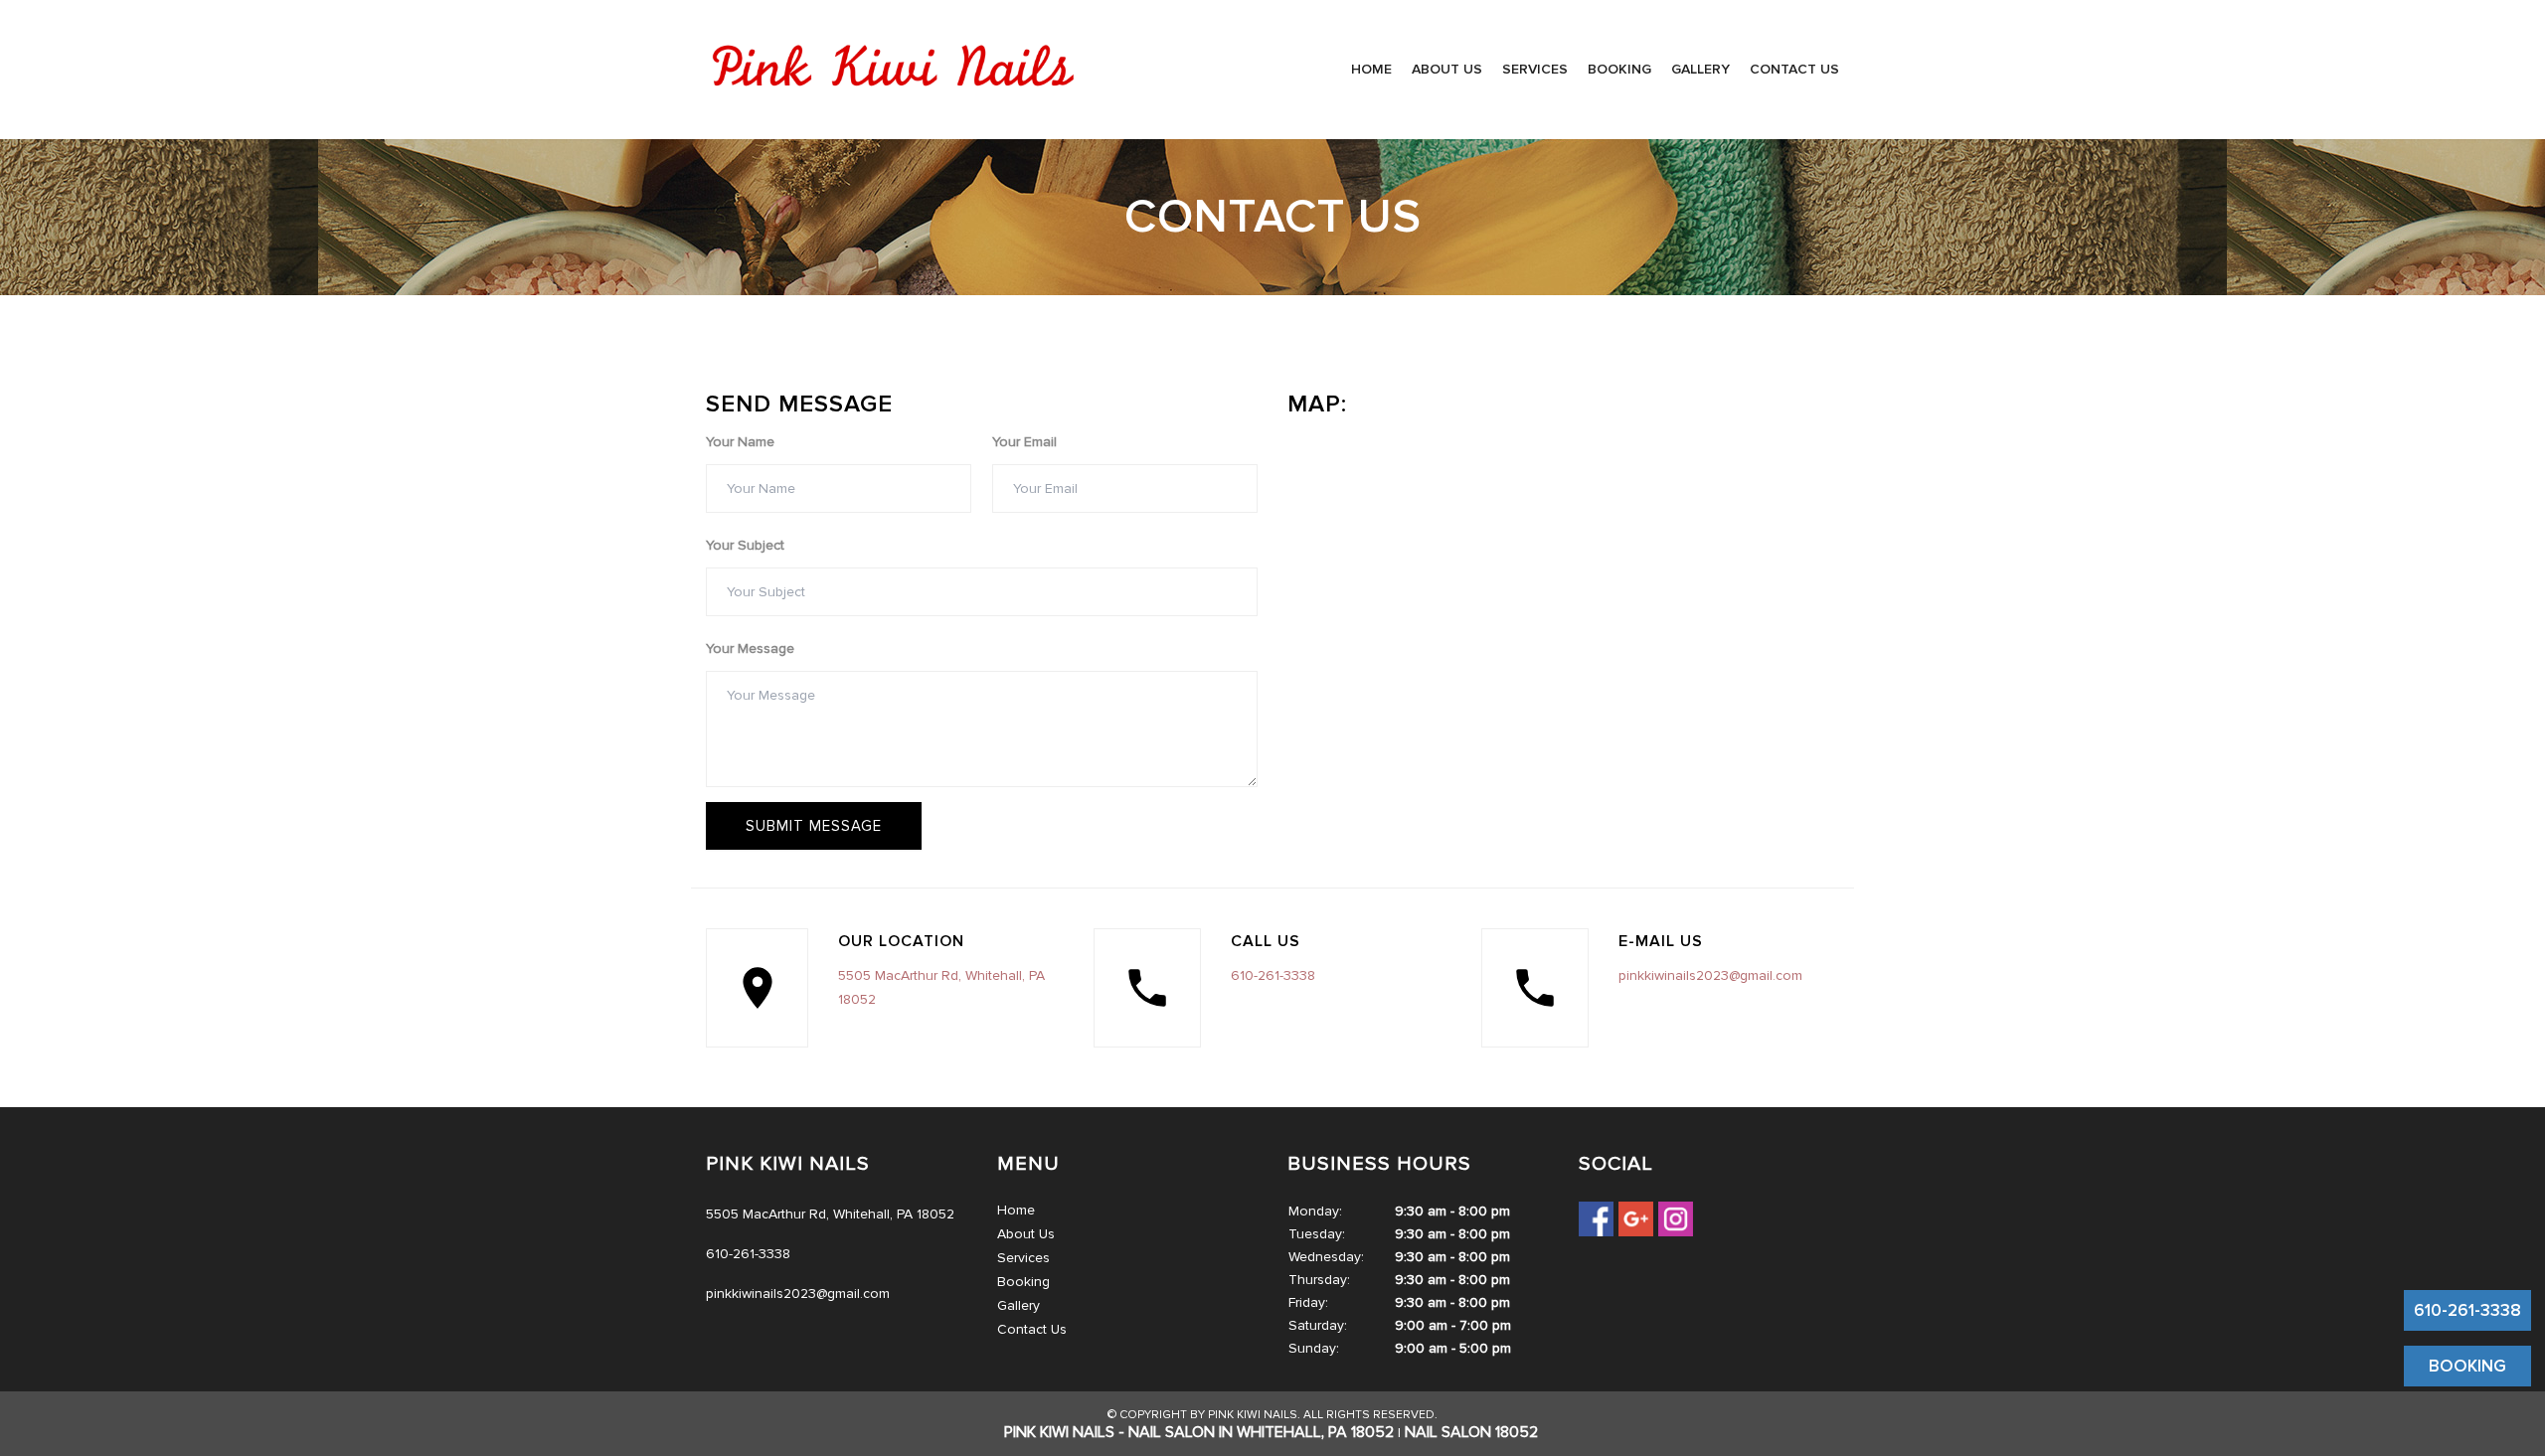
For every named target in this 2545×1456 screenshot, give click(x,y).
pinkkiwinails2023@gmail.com (1710, 975)
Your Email (1024, 442)
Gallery (1700, 69)
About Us (1447, 69)
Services (1535, 69)
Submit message (814, 826)
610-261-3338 (1273, 975)
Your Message (750, 648)
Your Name (740, 442)
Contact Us (1794, 69)
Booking (1619, 69)
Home (1371, 69)
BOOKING (2467, 1366)
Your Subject (745, 545)
